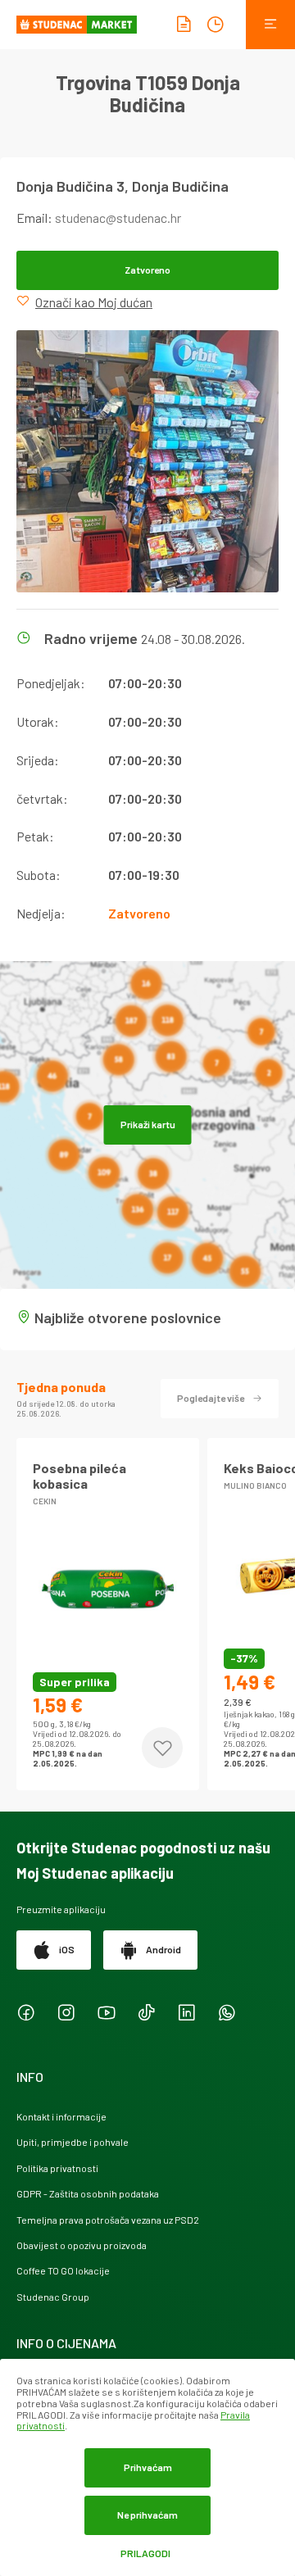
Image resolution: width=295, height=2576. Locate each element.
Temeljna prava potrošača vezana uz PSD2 (108, 2220)
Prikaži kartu (148, 1124)
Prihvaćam (148, 2467)
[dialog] (147, 2467)
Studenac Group (53, 2297)
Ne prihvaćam (147, 2515)
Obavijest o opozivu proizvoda (82, 2245)
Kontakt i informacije (61, 2116)
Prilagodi (145, 2553)
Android (163, 1949)
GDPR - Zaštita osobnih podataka (88, 2193)
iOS (67, 1949)
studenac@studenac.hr (118, 218)
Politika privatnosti (57, 2168)
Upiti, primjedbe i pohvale (73, 2142)
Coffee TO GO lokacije (63, 2270)
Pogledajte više (211, 1398)
